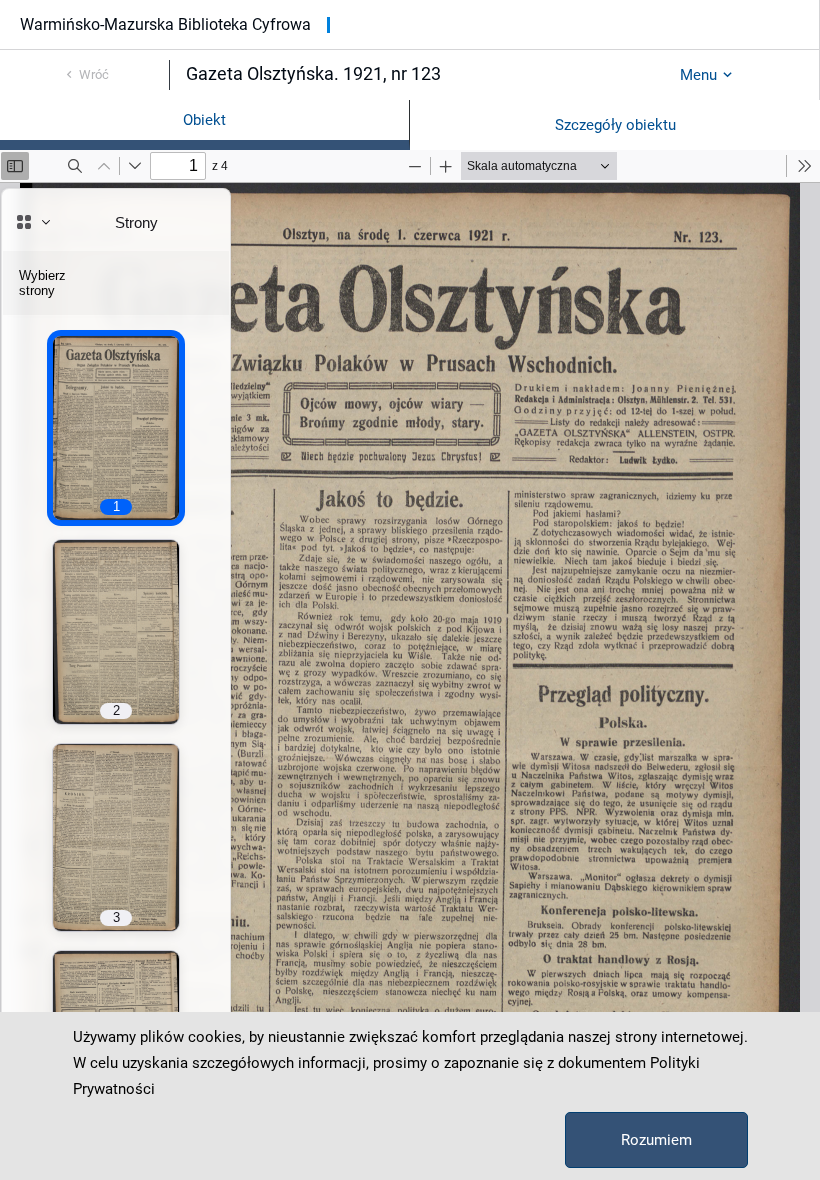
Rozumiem (656, 1140)
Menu (698, 75)
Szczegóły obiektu (615, 125)
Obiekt (204, 120)
